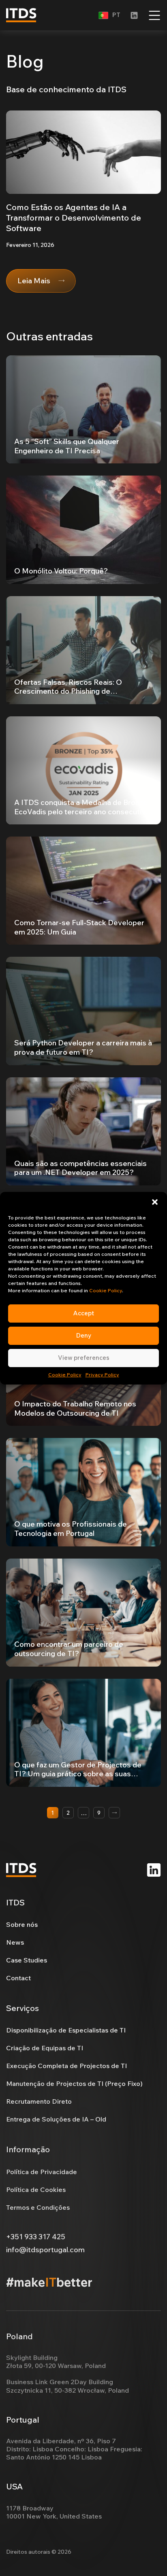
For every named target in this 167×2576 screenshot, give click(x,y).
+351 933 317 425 (36, 2237)
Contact (18, 1978)
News (15, 1942)
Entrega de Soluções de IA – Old (56, 2119)
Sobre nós (22, 1924)
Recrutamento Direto (39, 2101)
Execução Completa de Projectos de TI (66, 2066)
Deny (84, 1335)
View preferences (84, 1358)
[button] (155, 1202)
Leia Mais (34, 281)
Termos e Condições (38, 2207)
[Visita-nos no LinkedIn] (154, 1870)
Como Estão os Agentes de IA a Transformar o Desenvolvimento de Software (74, 218)
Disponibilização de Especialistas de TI (66, 2030)
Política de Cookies (36, 2189)
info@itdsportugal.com (45, 2250)
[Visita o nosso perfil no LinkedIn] (134, 15)
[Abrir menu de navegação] (154, 15)
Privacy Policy (102, 1375)
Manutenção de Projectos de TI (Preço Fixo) (74, 2083)
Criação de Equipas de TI (45, 2048)
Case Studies (27, 1960)
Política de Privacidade (42, 2172)
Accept (84, 1313)
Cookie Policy (106, 1290)
